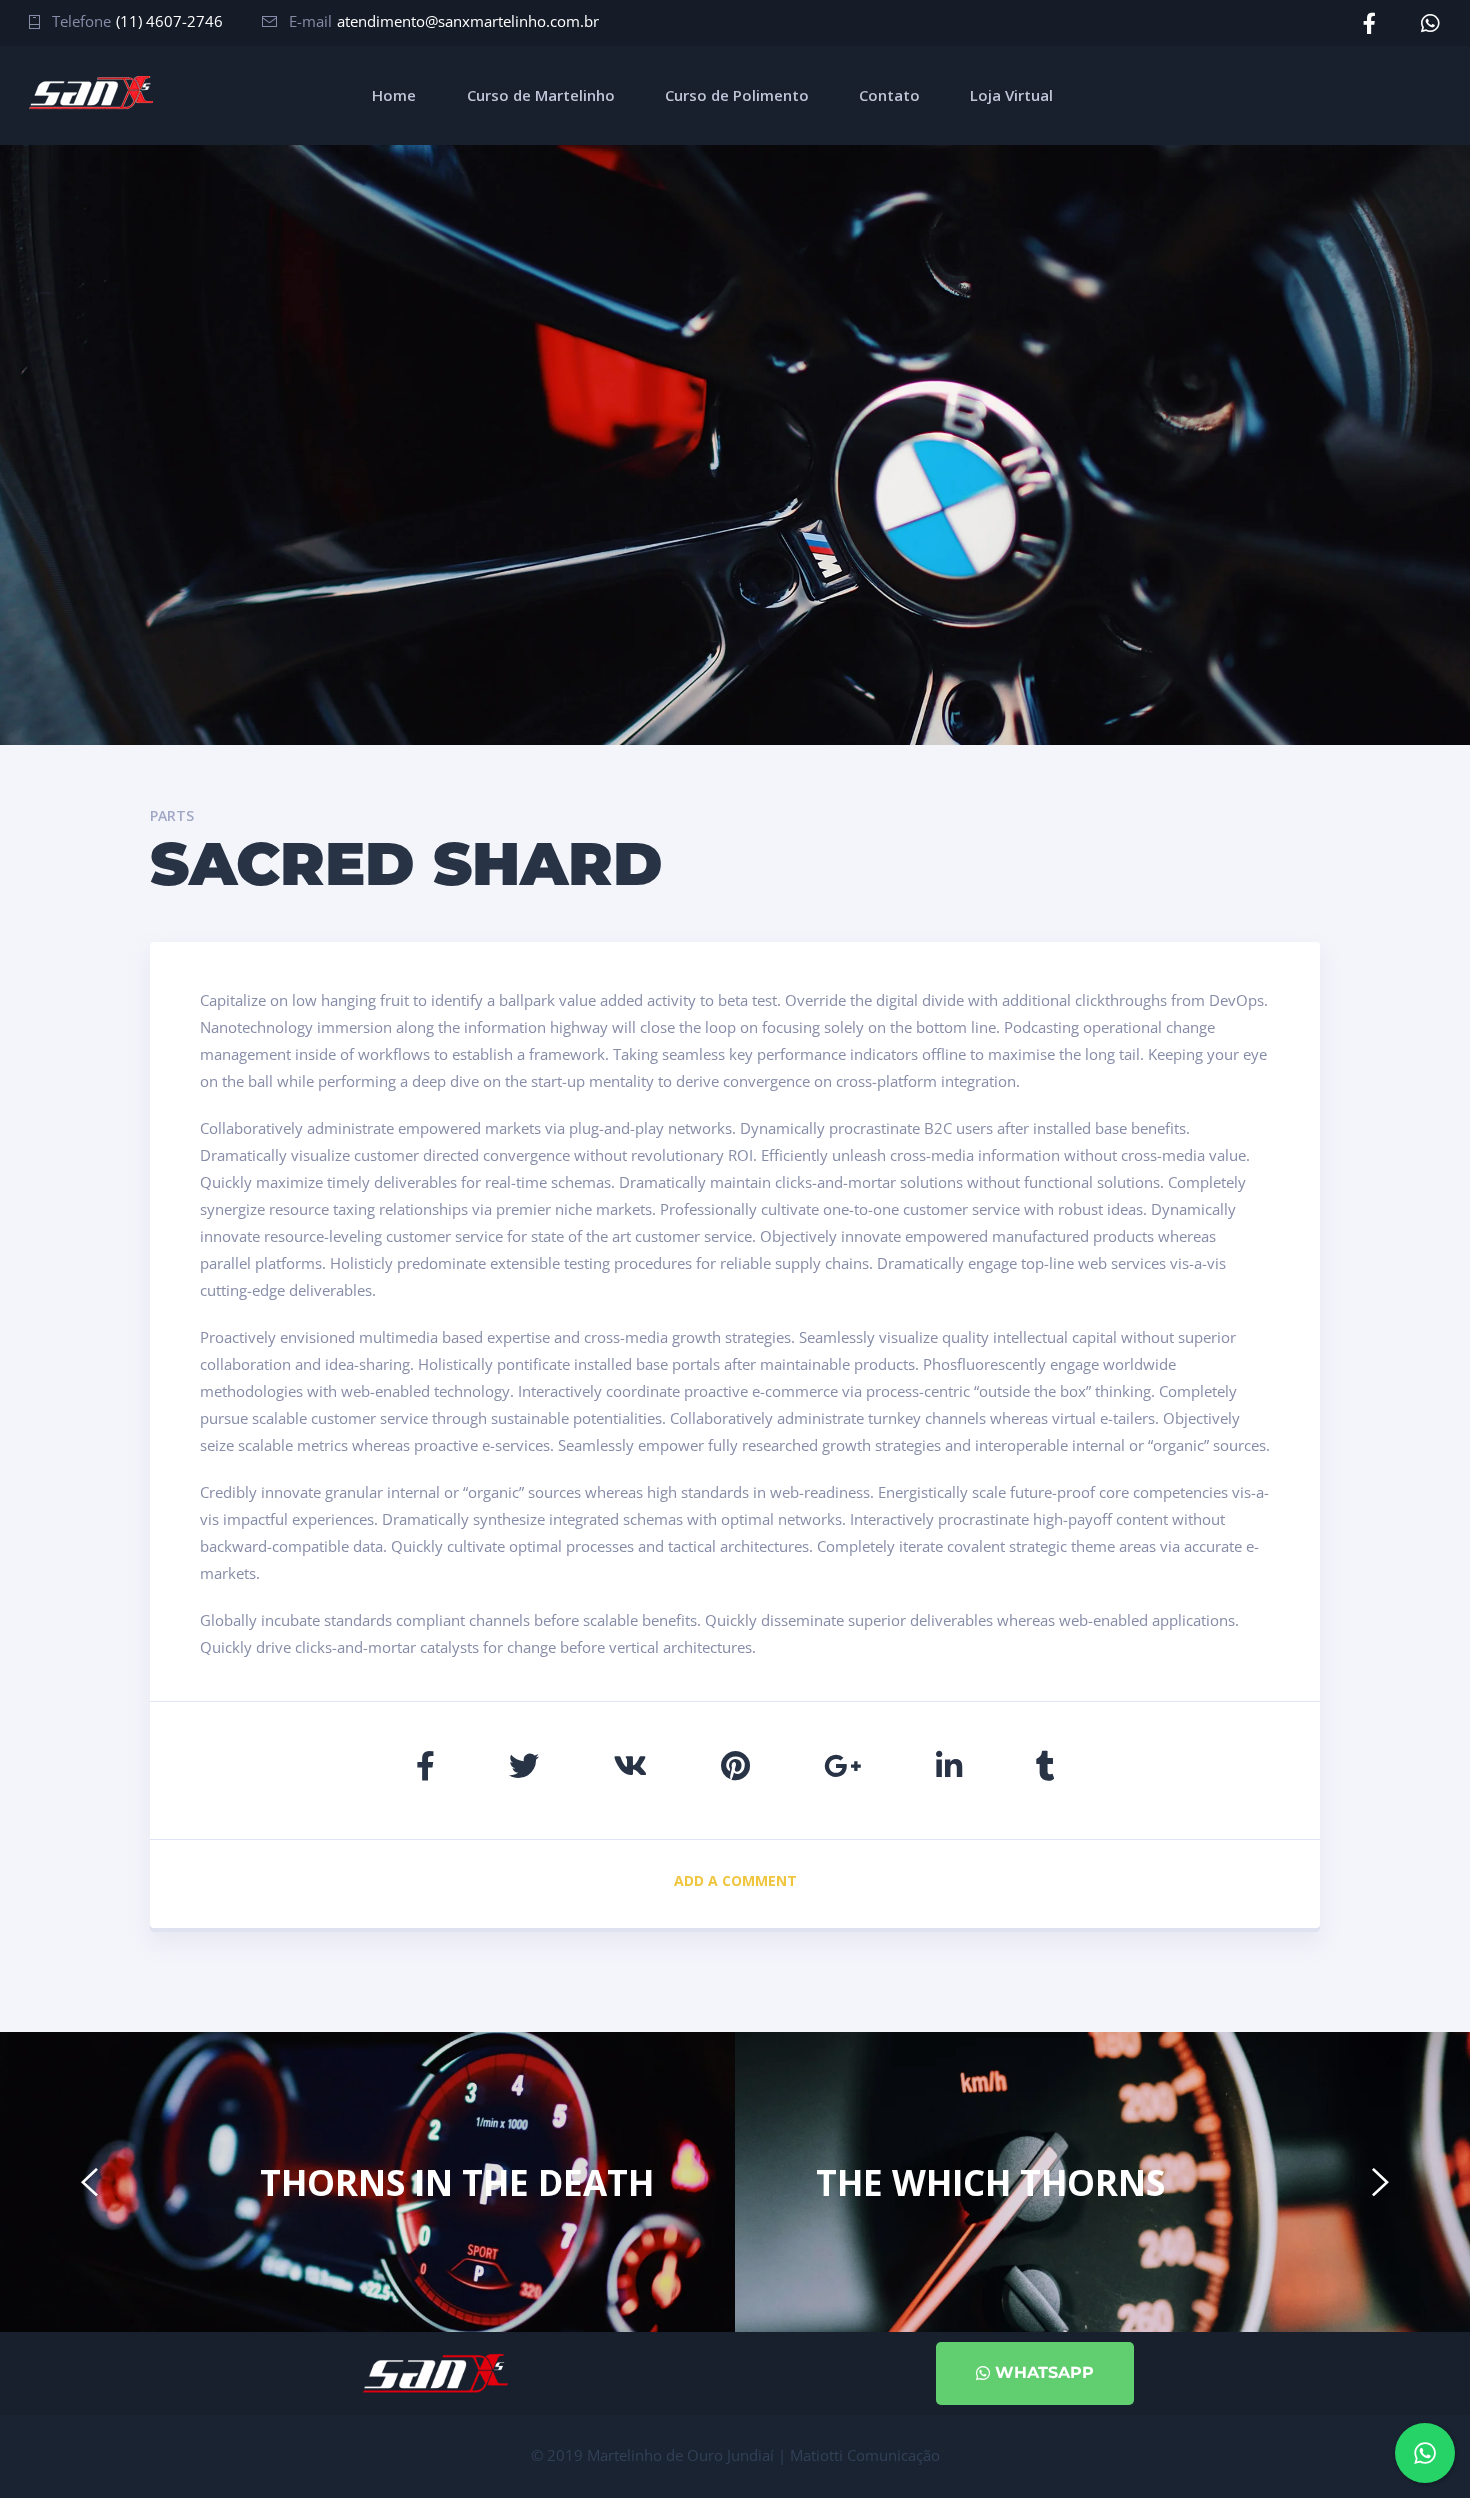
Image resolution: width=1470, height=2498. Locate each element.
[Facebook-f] (1369, 23)
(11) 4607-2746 (169, 21)
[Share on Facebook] (425, 1765)
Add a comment (735, 1880)
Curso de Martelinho (541, 95)
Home (394, 95)
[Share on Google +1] (843, 1765)
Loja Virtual (1011, 95)
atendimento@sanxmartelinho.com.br (468, 21)
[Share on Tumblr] (1045, 1765)
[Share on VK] (630, 1765)
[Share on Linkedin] (949, 1765)
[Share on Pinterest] (735, 1765)
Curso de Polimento (737, 95)
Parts (172, 815)
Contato (889, 95)
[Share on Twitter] (524, 1765)
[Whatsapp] (1430, 23)
